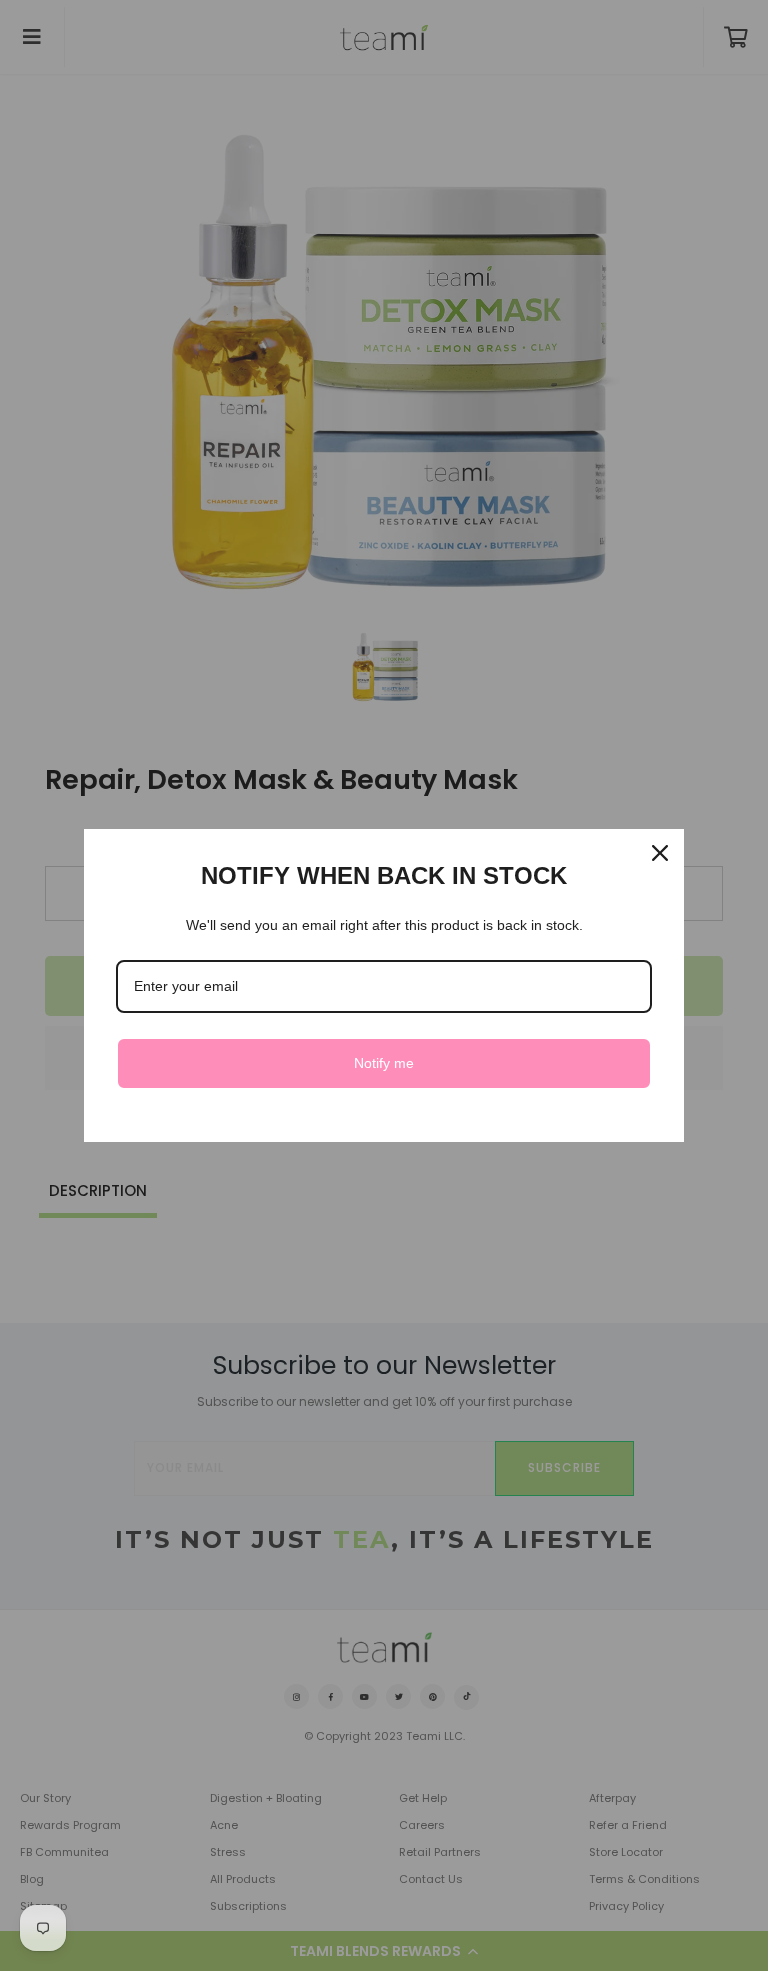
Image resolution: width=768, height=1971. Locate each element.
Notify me (384, 1063)
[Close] (660, 853)
